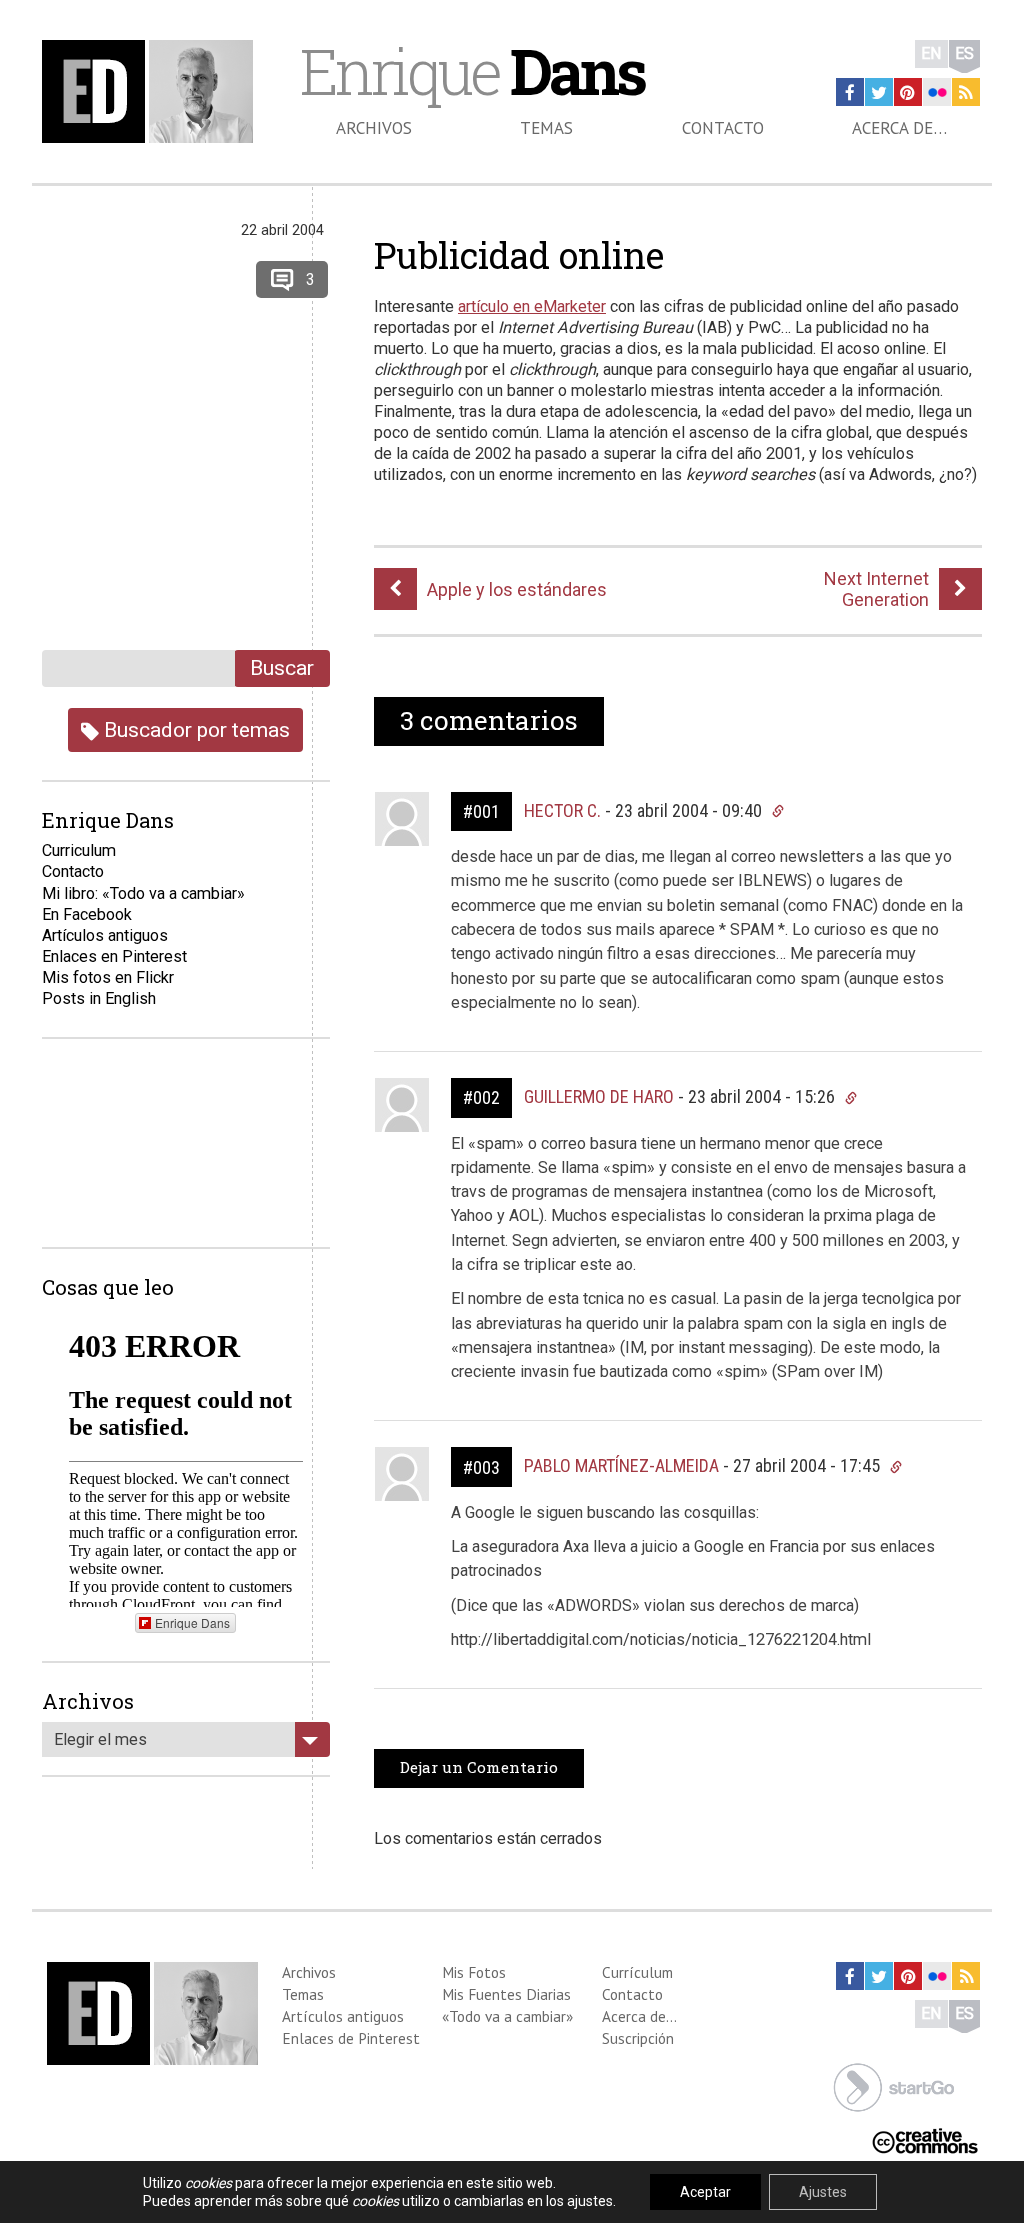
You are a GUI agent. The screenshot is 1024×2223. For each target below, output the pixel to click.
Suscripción (638, 2038)
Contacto (723, 128)
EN (931, 53)
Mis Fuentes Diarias (506, 1994)
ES (964, 53)
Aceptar (705, 2192)
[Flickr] (937, 92)
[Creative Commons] (925, 2139)
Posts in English (99, 998)
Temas (546, 128)
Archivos (374, 128)
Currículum (637, 1972)
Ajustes (823, 2192)
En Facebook (87, 914)
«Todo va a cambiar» (507, 2016)
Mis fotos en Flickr (108, 977)
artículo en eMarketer (532, 306)
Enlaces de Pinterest (351, 2038)
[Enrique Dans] (152, 91)
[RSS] (966, 92)
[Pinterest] (908, 92)
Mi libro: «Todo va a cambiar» (143, 893)
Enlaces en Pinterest (114, 956)
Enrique (472, 71)
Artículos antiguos (105, 935)
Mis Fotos (474, 1972)
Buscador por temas (194, 729)
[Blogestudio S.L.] (894, 2085)
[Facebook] (850, 92)
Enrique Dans (192, 1622)
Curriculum (79, 850)
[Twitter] (879, 92)
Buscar (282, 667)
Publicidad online (519, 255)
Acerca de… (899, 128)
